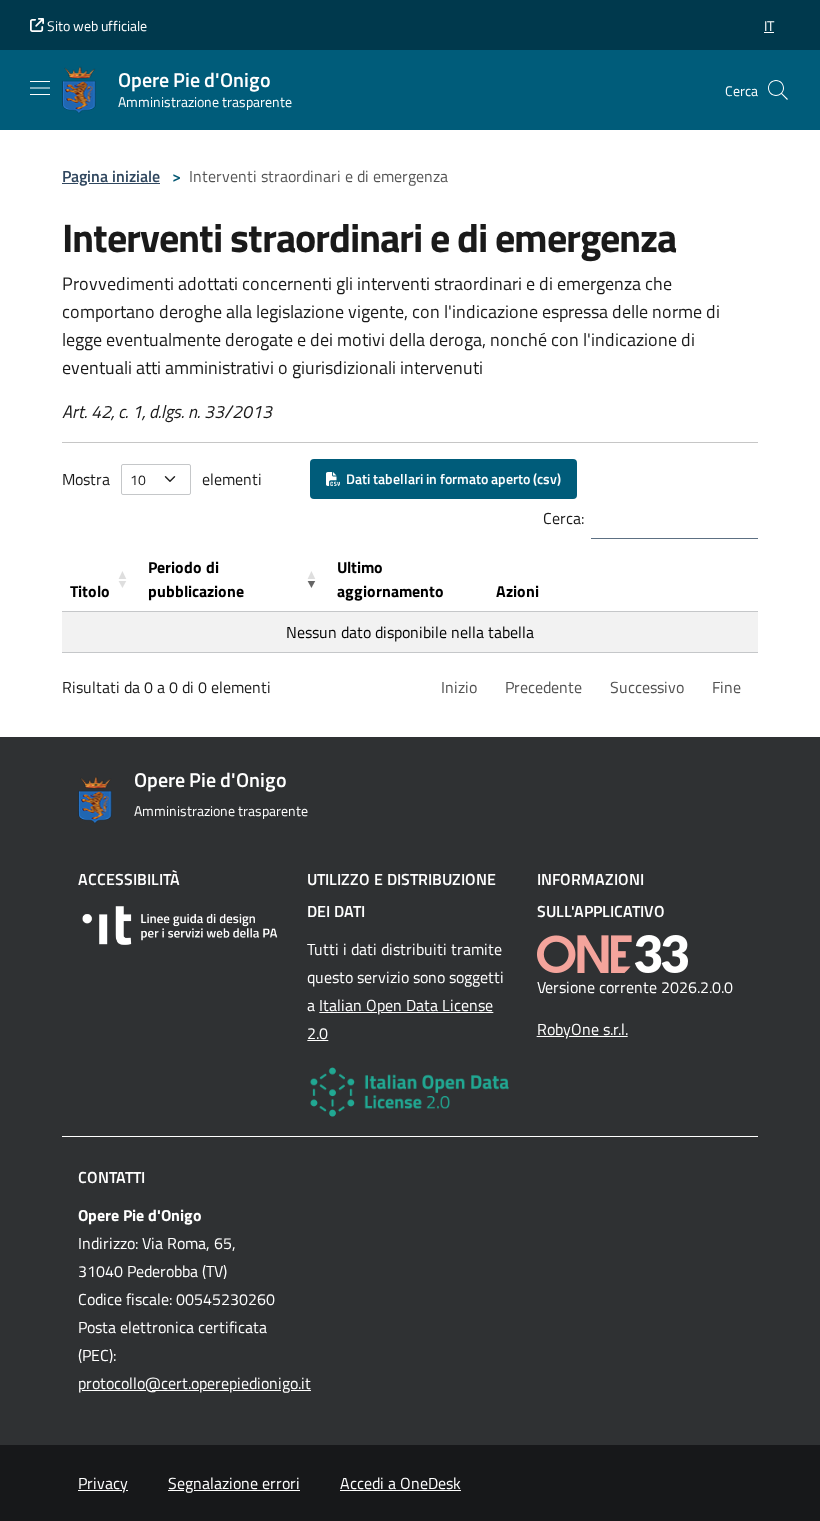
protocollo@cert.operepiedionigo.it (194, 1383)
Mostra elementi (162, 479)
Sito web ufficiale (95, 25)
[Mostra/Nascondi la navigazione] (40, 88)
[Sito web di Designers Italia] (180, 925)
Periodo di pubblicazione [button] (196, 579)
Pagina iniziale (111, 176)
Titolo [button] (90, 591)
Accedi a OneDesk (400, 1483)
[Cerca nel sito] (778, 90)
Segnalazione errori (234, 1483)
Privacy (103, 1483)
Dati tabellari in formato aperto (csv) (450, 478)
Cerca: (563, 518)
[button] (769, 25)
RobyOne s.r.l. (582, 1029)
